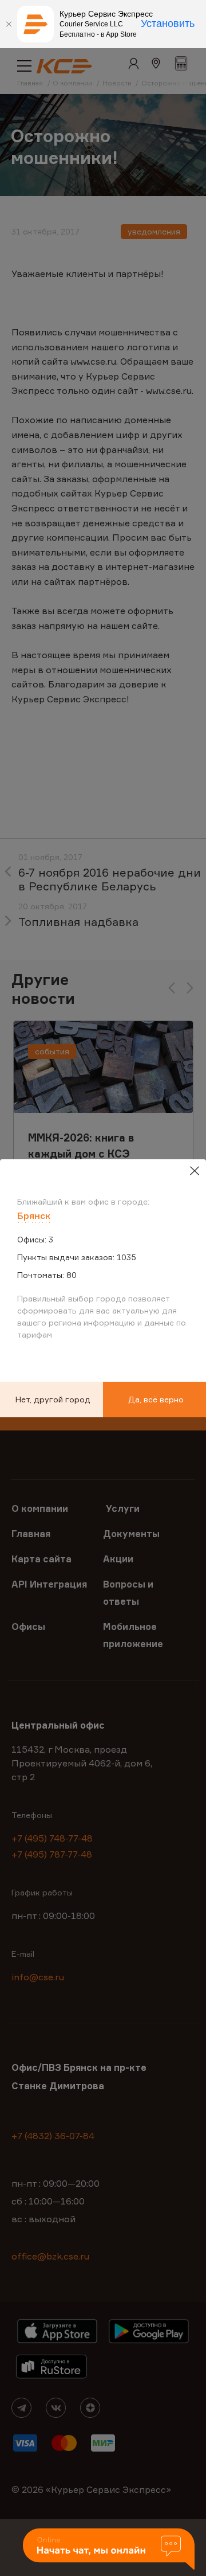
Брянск (34, 1215)
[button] (109, 2550)
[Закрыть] (9, 24)
